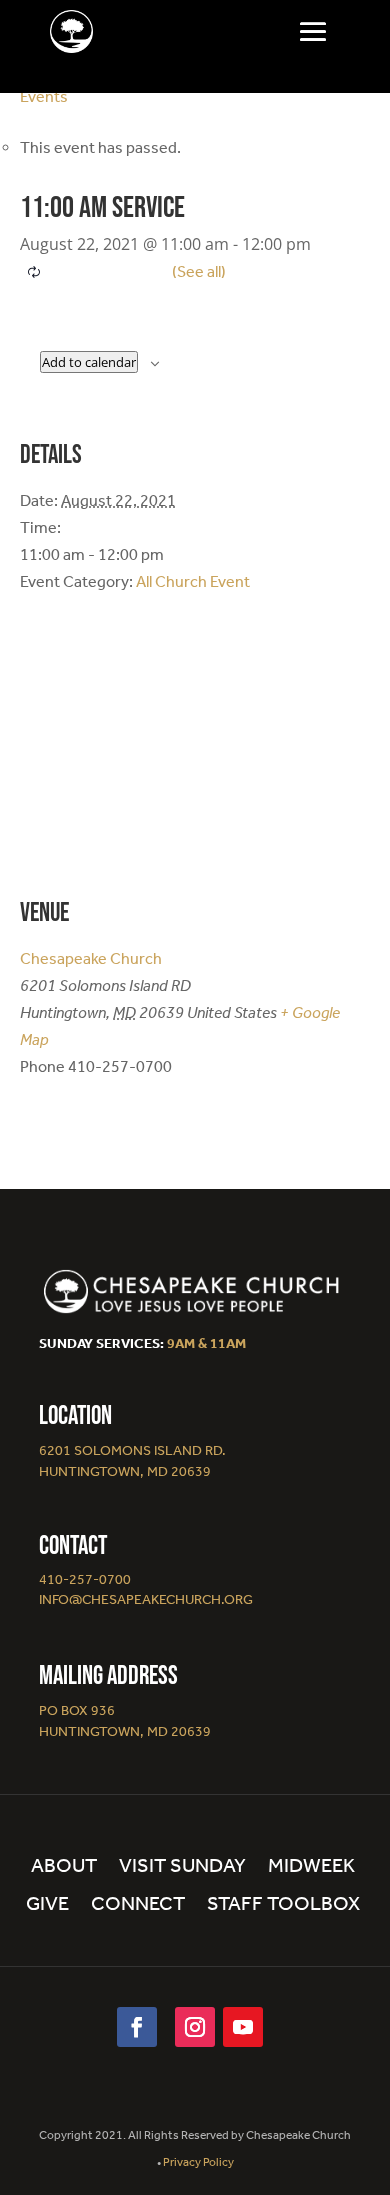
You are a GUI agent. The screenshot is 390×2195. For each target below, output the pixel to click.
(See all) (199, 271)
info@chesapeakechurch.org (146, 1599)
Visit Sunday (182, 1867)
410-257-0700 (85, 1579)
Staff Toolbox (283, 1905)
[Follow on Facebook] (137, 2027)
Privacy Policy (198, 2162)
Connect (138, 1905)
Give (47, 1905)
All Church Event (193, 581)
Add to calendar (89, 362)
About (64, 1867)
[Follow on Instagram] (195, 2027)
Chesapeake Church (91, 958)
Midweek (311, 1867)
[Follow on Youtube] (243, 2027)
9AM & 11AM (206, 1343)
